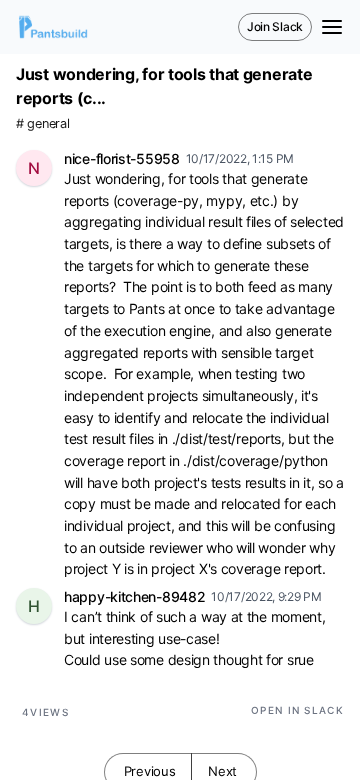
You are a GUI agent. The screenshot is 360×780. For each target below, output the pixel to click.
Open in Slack (297, 710)
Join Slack (275, 26)
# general (42, 123)
